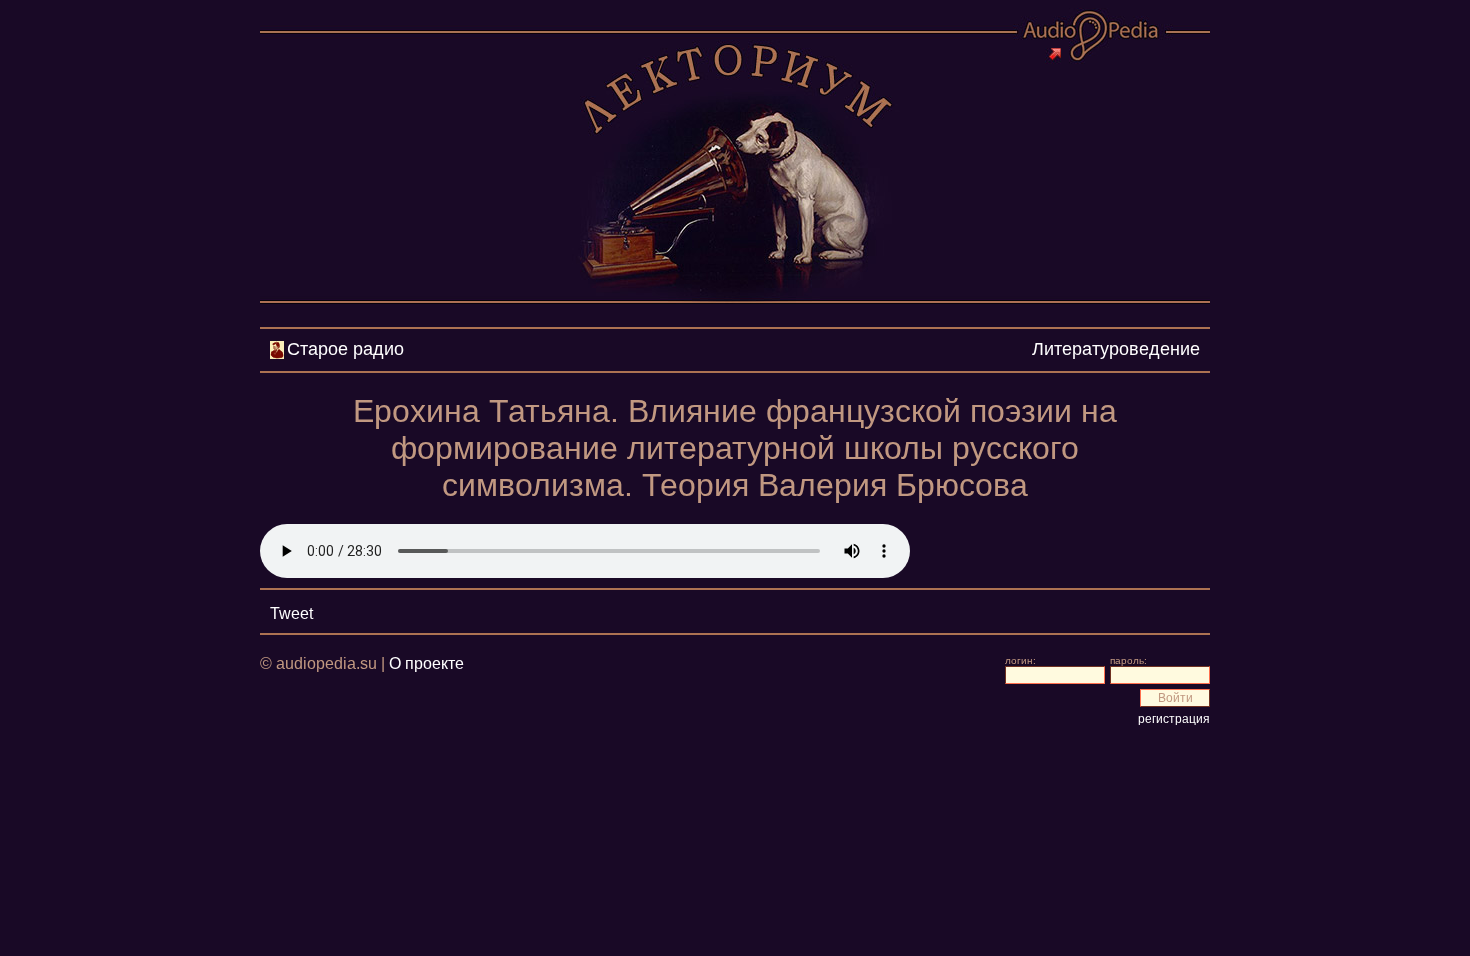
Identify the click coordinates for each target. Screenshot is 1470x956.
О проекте (426, 663)
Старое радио (345, 349)
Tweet (291, 613)
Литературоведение (1116, 349)
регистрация (1174, 719)
